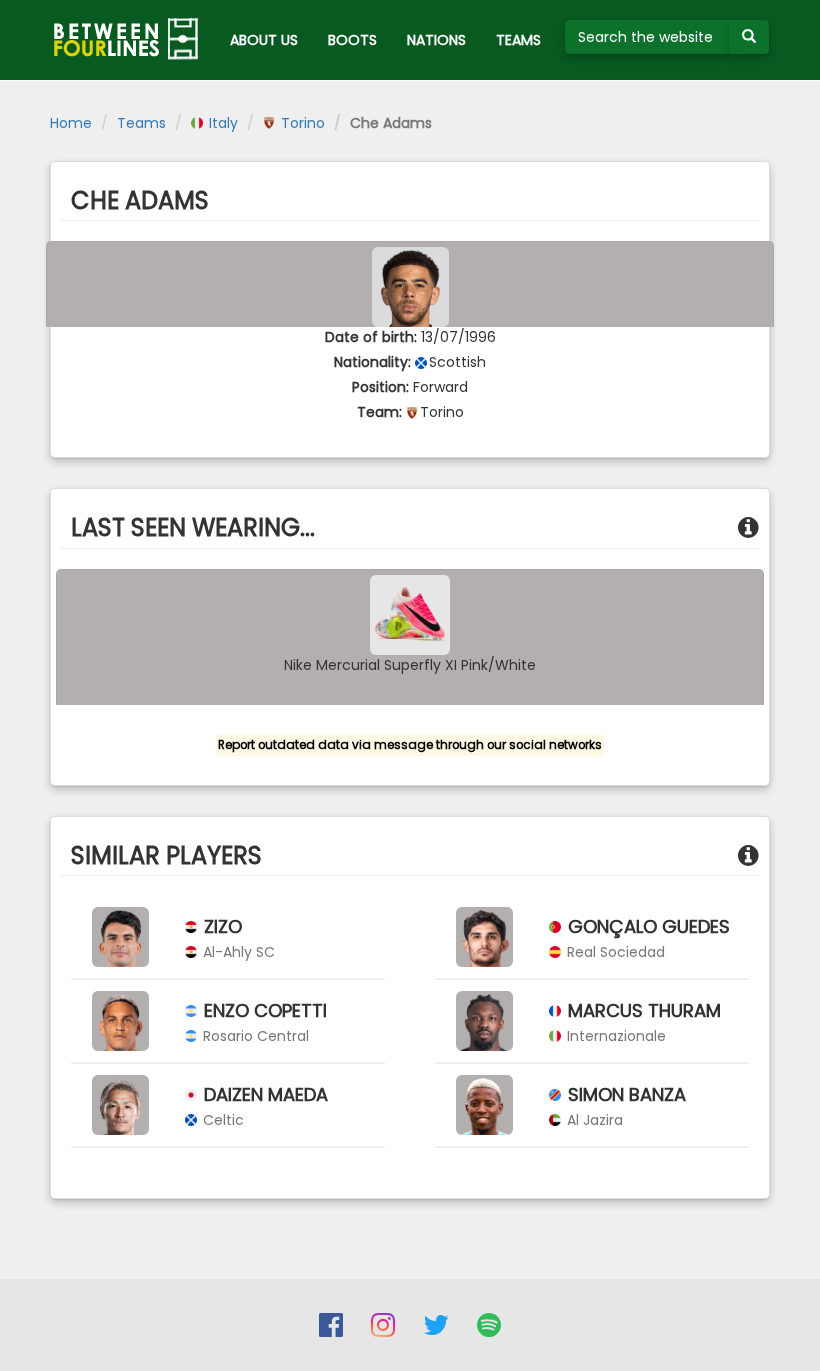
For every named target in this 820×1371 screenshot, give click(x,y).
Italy (221, 123)
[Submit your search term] (749, 37)
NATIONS (436, 40)
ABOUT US (264, 40)
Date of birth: (371, 337)
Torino (301, 123)
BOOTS (352, 40)
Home (71, 123)
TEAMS (518, 40)
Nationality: (372, 362)
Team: (379, 412)
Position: (380, 387)
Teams (141, 123)
